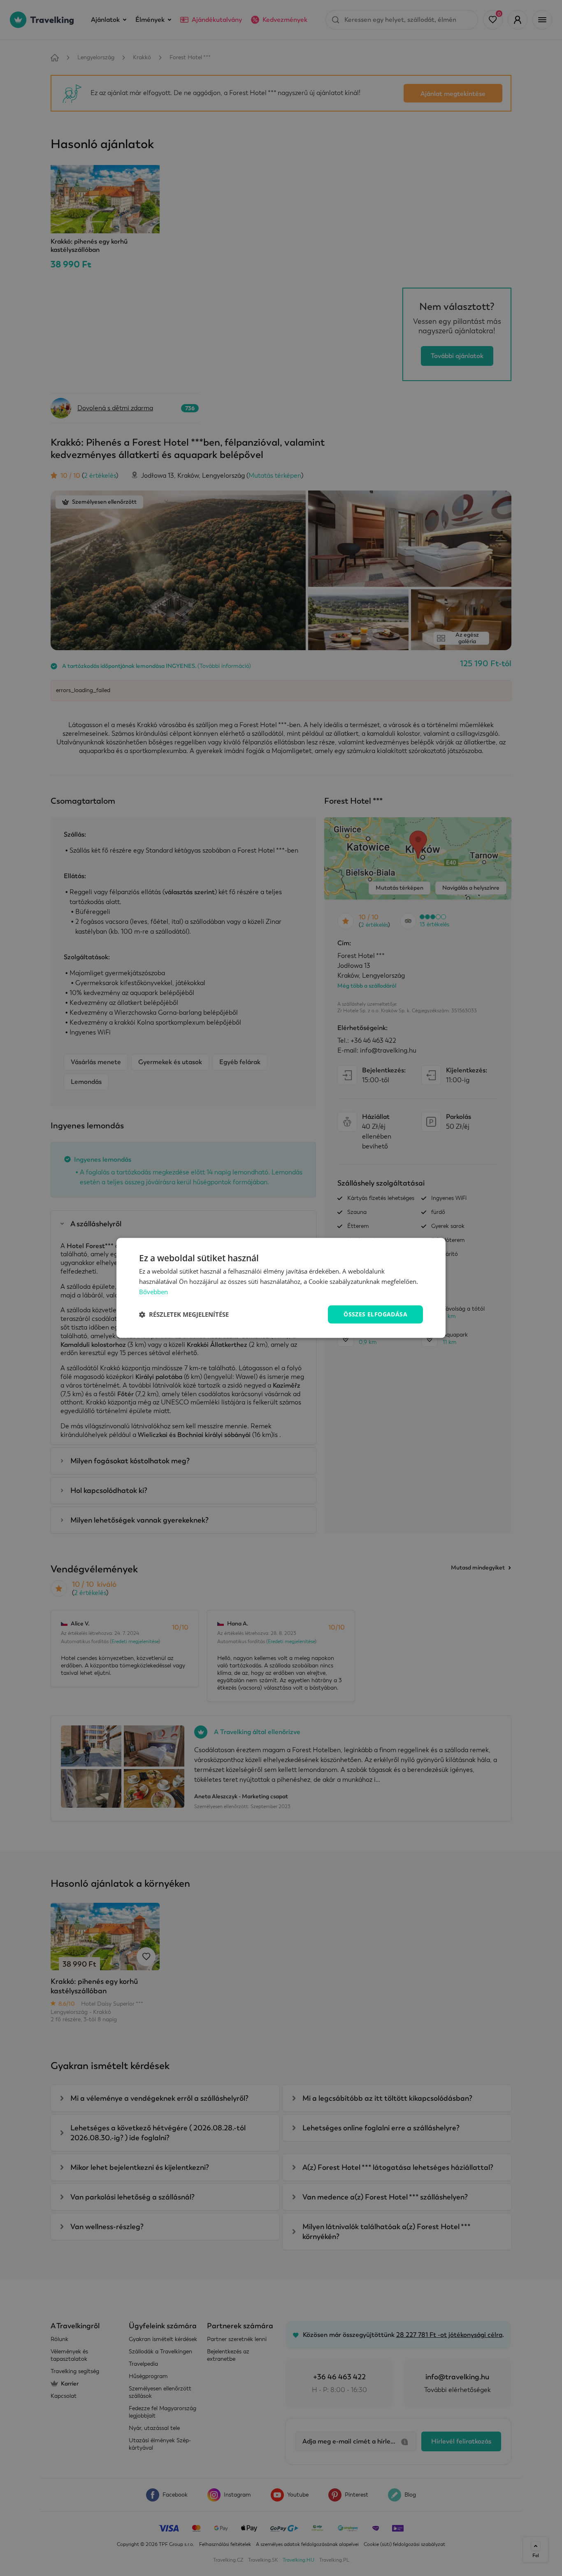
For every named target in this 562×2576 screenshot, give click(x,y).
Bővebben (153, 1292)
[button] (184, 1314)
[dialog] (281, 1288)
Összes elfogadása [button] (375, 1314)
